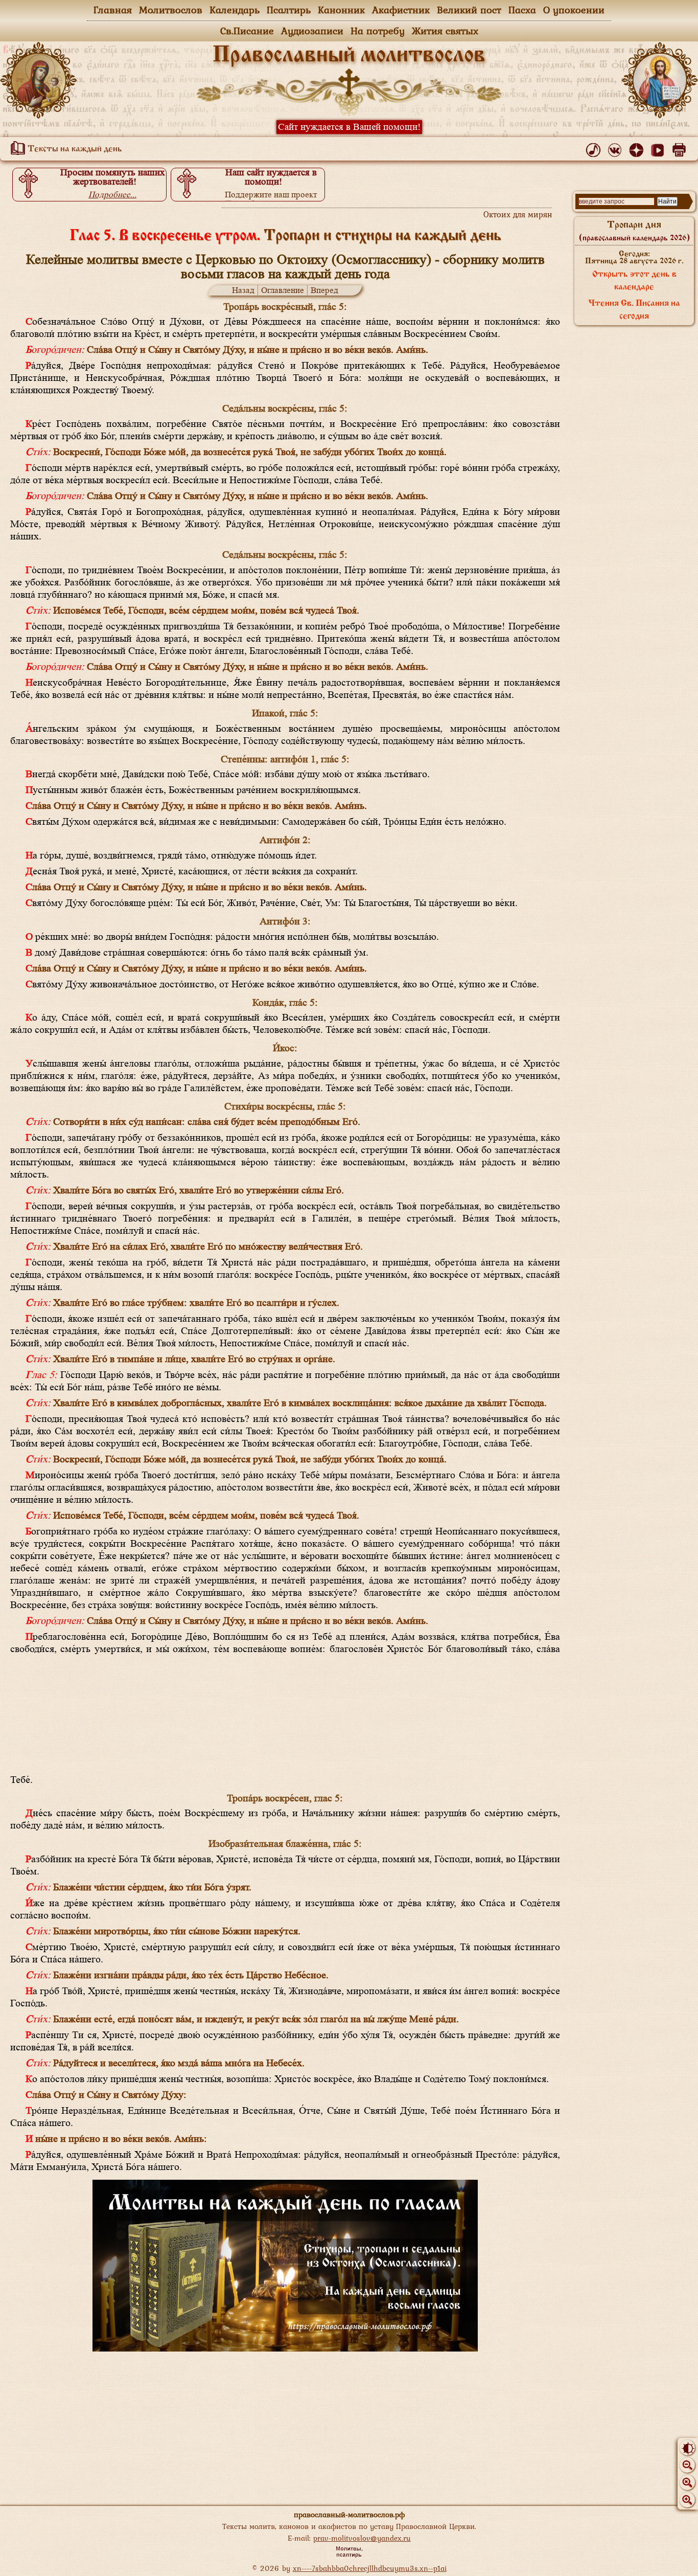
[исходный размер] (687, 2482)
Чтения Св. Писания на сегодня (634, 310)
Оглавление (283, 290)
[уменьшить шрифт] (687, 2465)
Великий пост (469, 10)
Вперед (324, 290)
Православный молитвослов (349, 56)
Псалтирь (289, 10)
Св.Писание (247, 31)
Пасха (522, 10)
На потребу (378, 31)
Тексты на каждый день (74, 149)
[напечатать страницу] (681, 148)
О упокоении (574, 10)
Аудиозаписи (312, 31)
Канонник (341, 10)
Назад (243, 290)
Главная (113, 10)
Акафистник (401, 10)
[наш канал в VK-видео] (659, 148)
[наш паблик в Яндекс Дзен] (638, 148)
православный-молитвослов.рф (349, 2514)
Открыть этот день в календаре (634, 281)
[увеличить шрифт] (687, 2500)
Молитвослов (171, 10)
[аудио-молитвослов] (595, 148)
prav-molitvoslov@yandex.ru (362, 2538)
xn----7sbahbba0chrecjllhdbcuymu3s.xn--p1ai (370, 2568)
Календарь (235, 10)
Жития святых (445, 31)
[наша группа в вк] (616, 148)
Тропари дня (634, 231)
